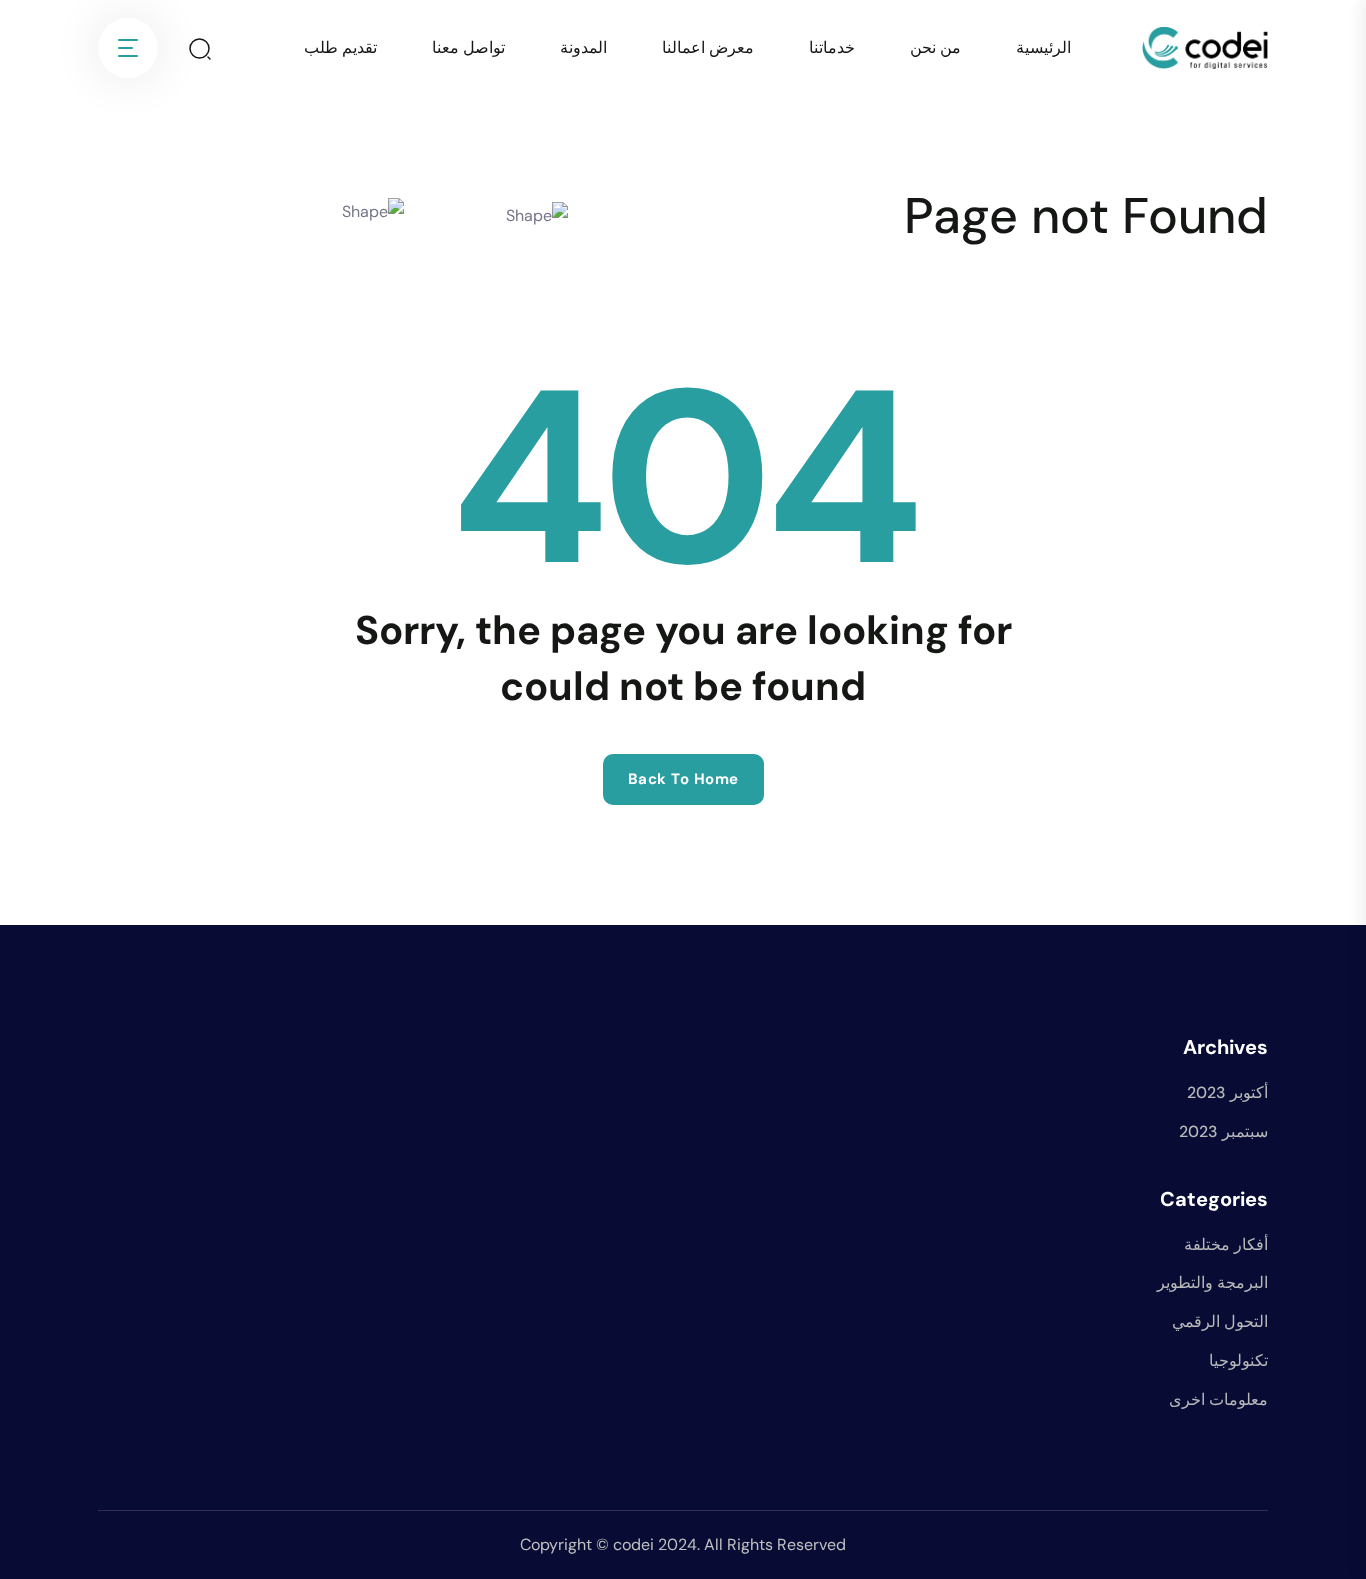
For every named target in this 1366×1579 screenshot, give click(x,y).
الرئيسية (1043, 47)
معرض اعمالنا (708, 47)
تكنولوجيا (1238, 1360)
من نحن (935, 47)
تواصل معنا (468, 47)
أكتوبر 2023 (1227, 1092)
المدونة (583, 47)
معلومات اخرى (1218, 1399)
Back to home (683, 779)
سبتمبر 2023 (1223, 1131)
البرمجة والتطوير (1212, 1282)
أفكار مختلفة (1226, 1244)
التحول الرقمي (1220, 1321)
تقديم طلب (340, 47)
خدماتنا (832, 47)
